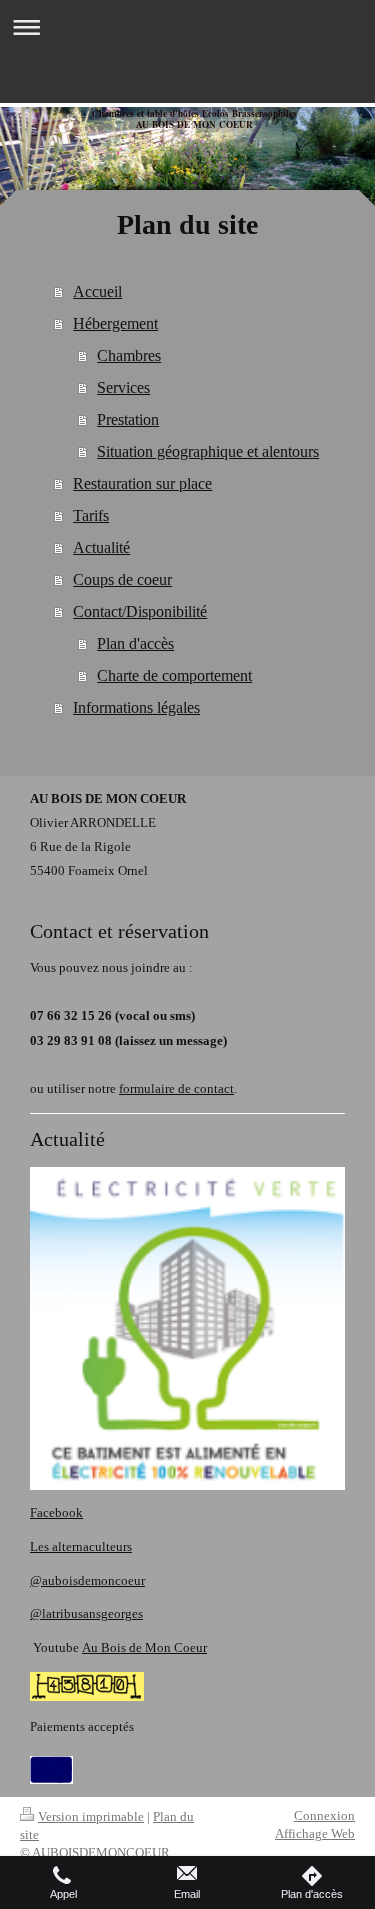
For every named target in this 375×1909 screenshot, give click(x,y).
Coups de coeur (122, 579)
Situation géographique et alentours (208, 451)
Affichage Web (315, 1833)
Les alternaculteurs (81, 1546)
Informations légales (136, 707)
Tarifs (91, 515)
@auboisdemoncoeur (87, 1580)
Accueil (97, 291)
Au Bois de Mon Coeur (144, 1647)
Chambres (129, 355)
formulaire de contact (176, 1088)
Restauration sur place (142, 483)
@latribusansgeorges (86, 1613)
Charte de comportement (174, 675)
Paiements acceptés (82, 1726)
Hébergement (115, 323)
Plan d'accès (135, 643)
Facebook (56, 1512)
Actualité (101, 547)
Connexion (324, 1815)
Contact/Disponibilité (140, 611)
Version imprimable (91, 1816)
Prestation (128, 419)
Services (123, 387)
